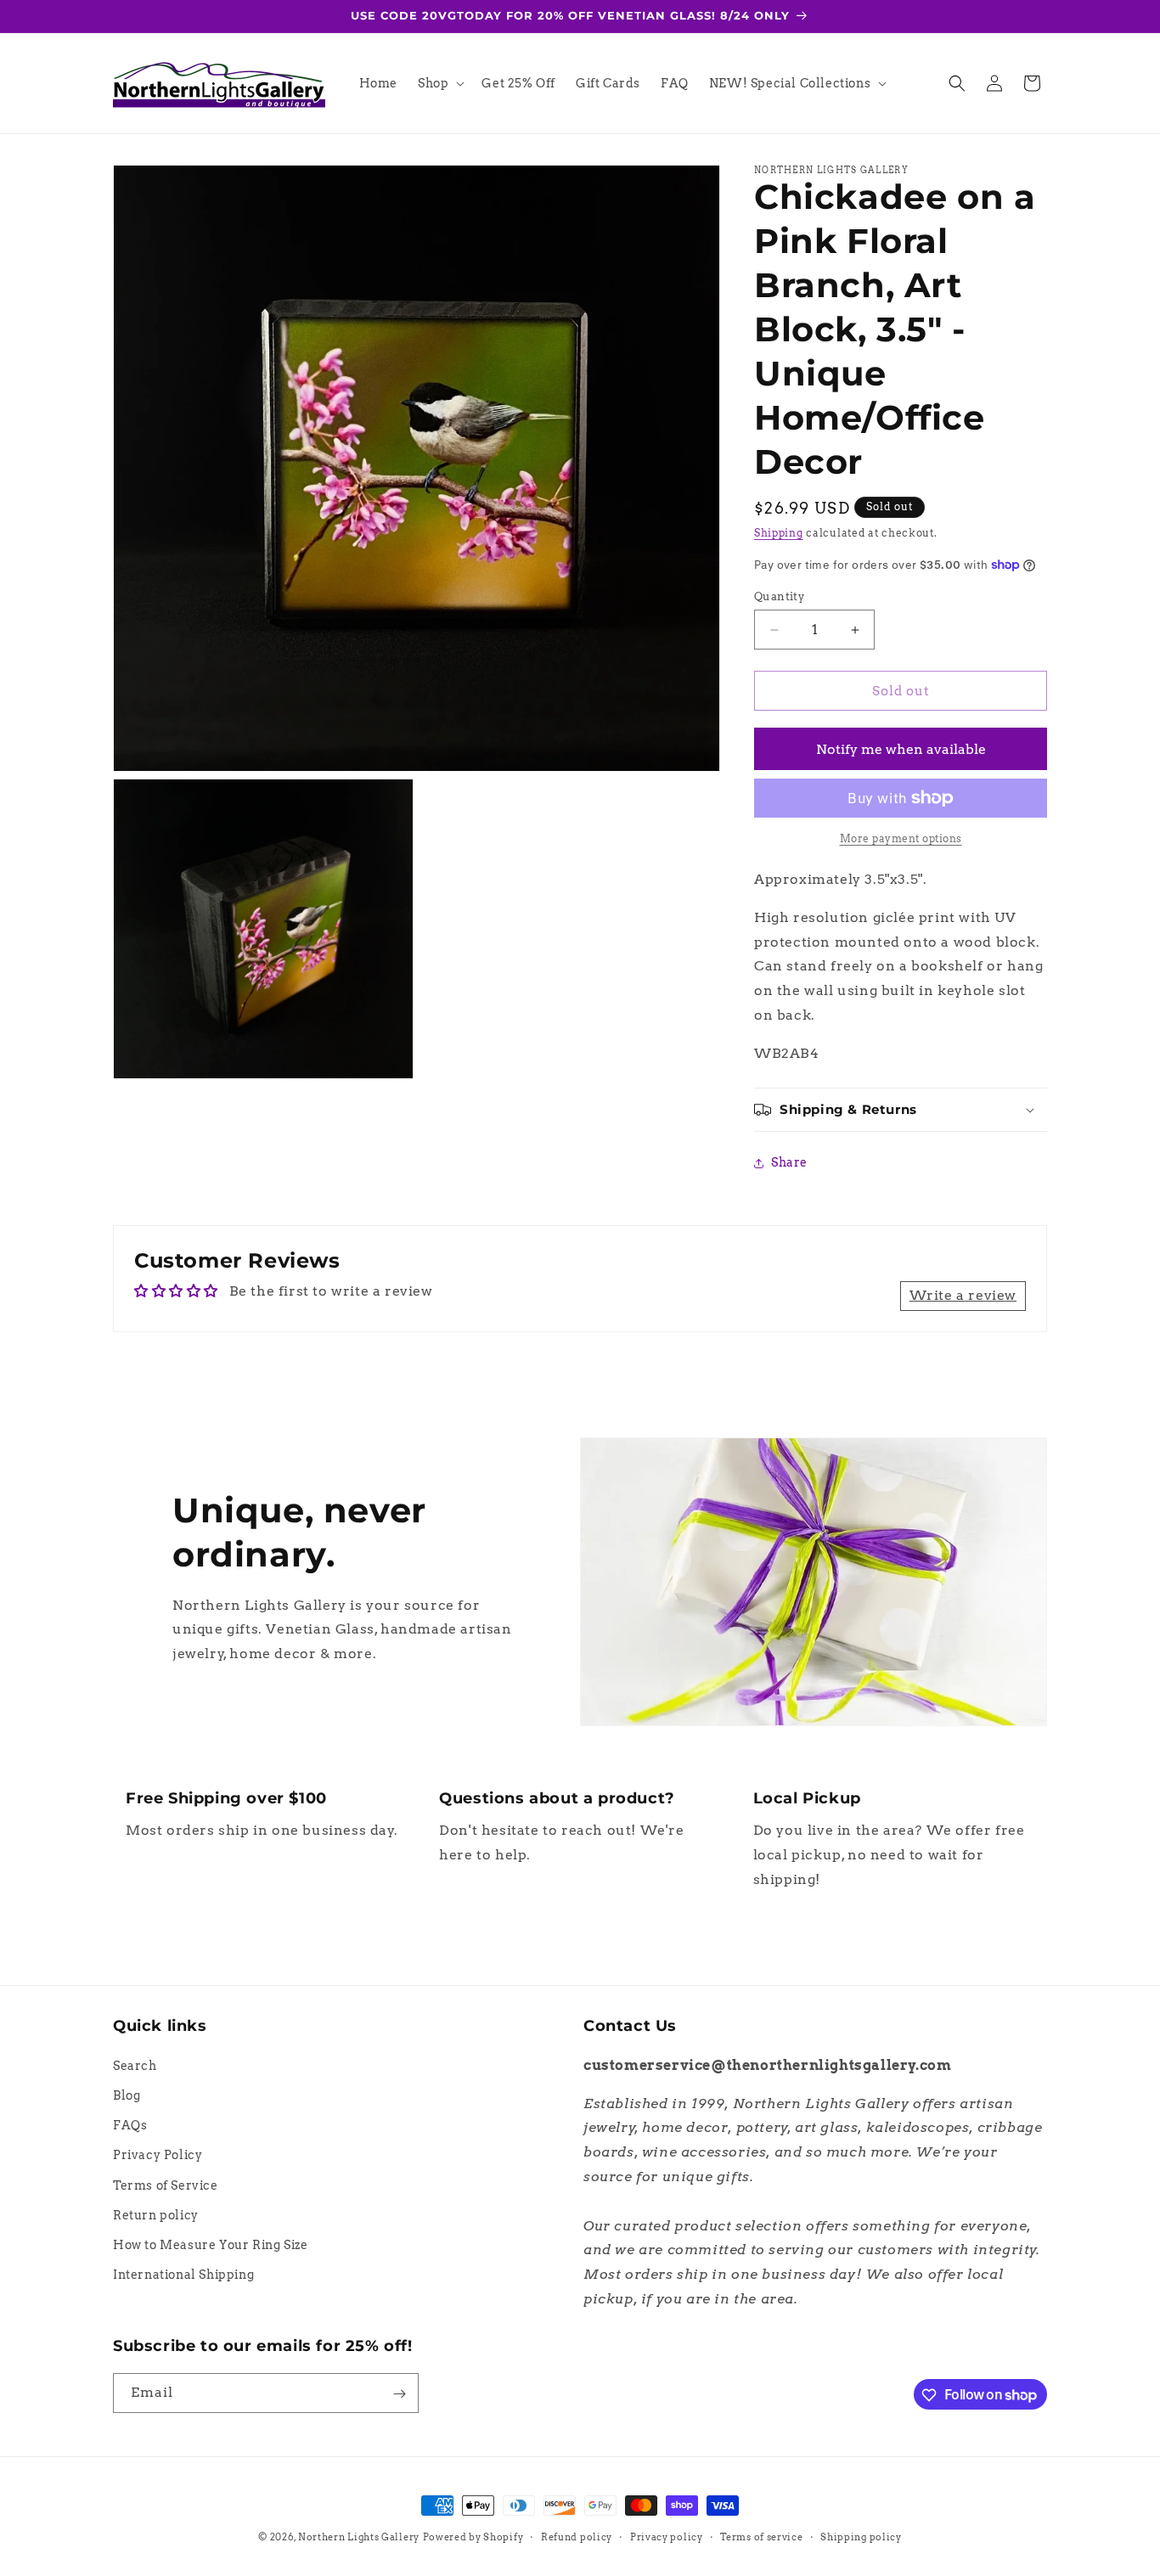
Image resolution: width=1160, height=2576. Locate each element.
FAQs (130, 2125)
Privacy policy (667, 2536)
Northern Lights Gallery (359, 2537)
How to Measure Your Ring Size (210, 2244)
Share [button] (789, 1162)
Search (135, 2065)
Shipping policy (861, 2536)
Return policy (156, 2214)
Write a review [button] (963, 1295)
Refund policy (577, 2536)
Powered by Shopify (473, 2537)
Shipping (779, 533)
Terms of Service (166, 2185)
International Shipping (183, 2275)
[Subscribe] (399, 2394)
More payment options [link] (901, 838)
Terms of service (761, 2536)
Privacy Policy (158, 2155)
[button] (439, 83)
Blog (127, 2095)
